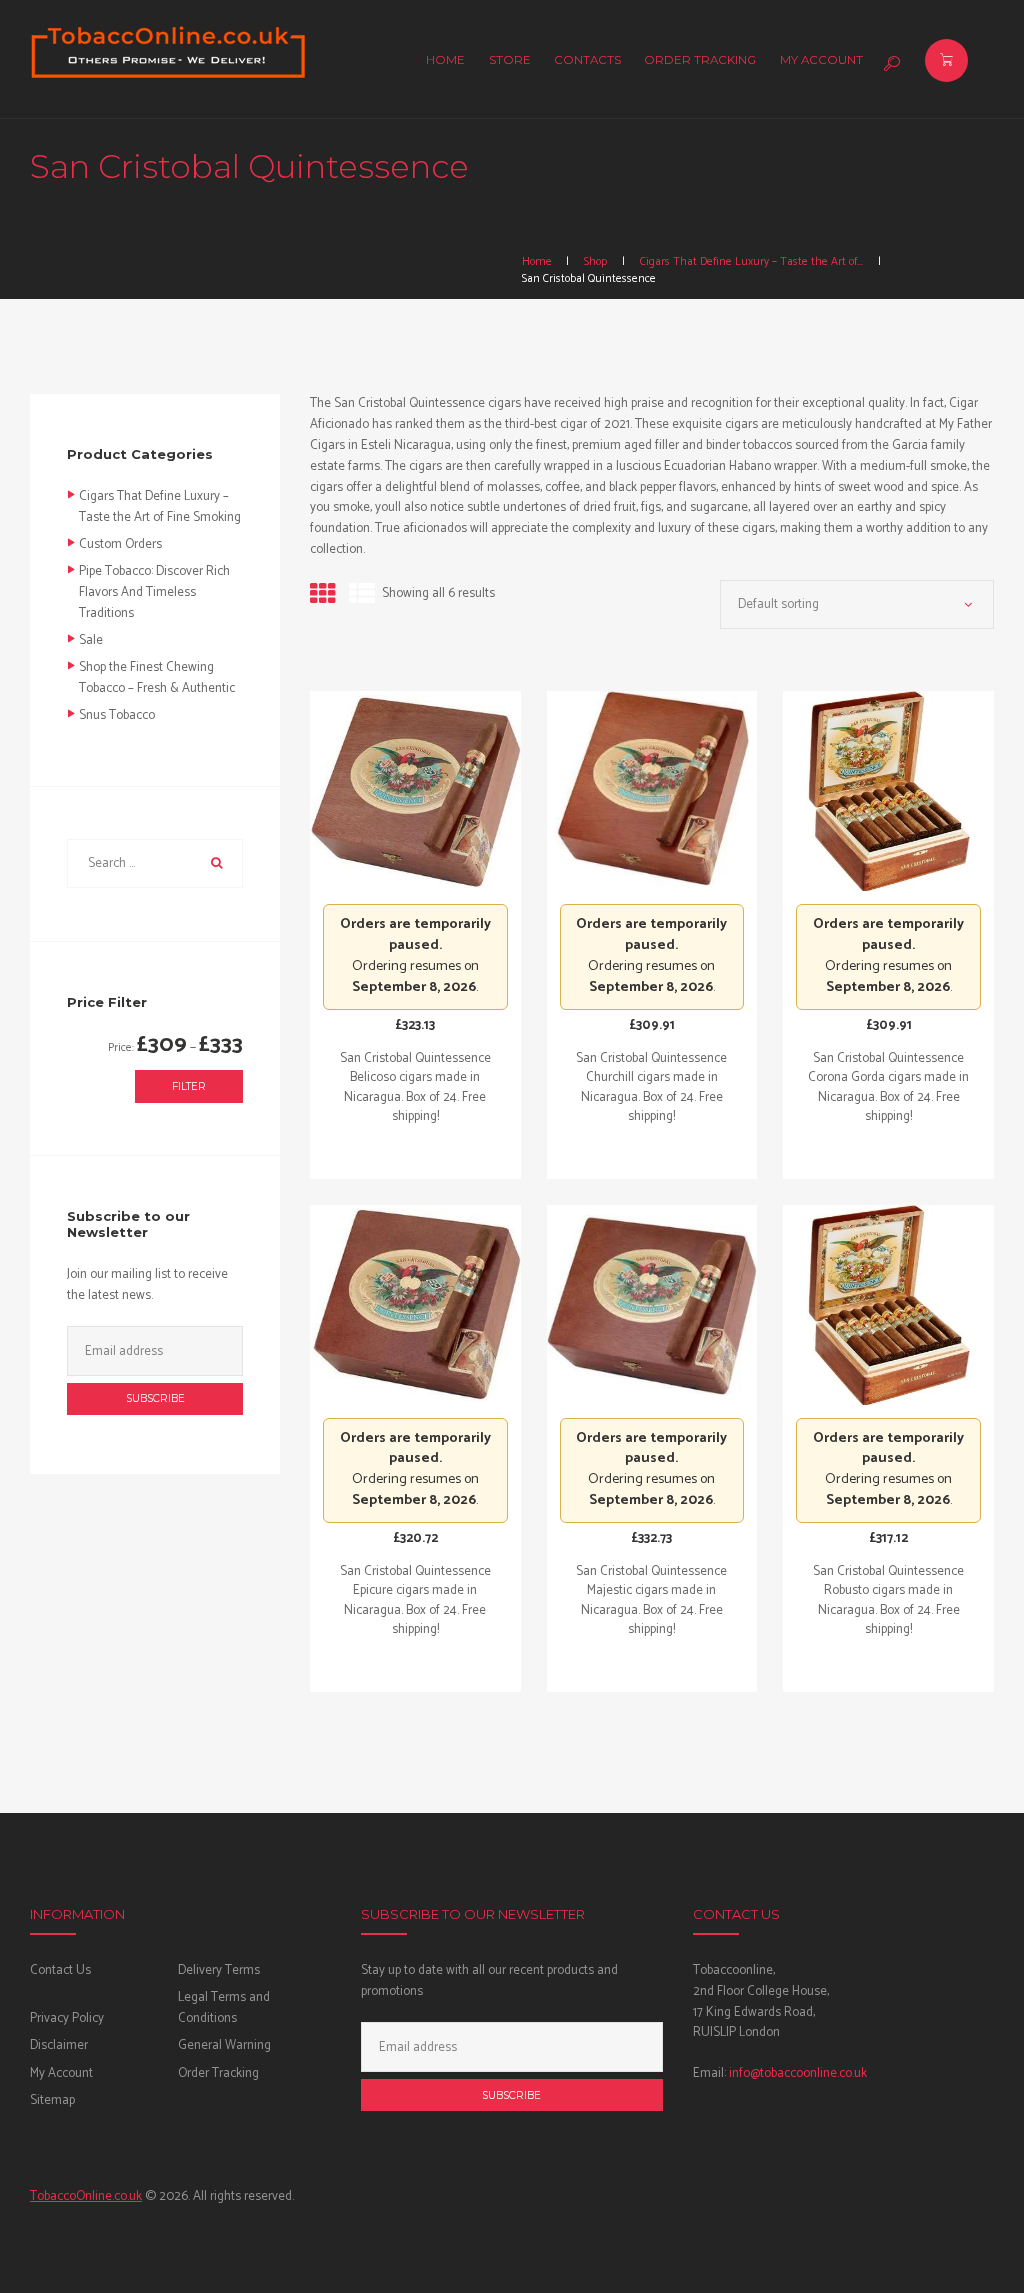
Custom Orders (120, 544)
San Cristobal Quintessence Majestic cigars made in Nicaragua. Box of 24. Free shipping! (651, 1601)
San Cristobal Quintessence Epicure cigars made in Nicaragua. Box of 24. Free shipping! (415, 1601)
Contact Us (60, 1970)
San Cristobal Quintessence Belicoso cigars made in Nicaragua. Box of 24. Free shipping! (415, 1088)
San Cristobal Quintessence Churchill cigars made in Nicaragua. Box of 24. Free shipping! (651, 1088)
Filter (189, 1086)
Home (537, 261)
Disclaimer (59, 2045)
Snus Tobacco (117, 715)
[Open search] (889, 64)
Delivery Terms (219, 1970)
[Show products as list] (362, 595)
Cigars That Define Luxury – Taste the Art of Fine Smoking (160, 507)
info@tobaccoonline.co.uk (798, 2073)
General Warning (224, 2045)
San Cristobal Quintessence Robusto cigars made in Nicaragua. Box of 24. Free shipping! (888, 1601)
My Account (61, 2073)
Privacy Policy (67, 2018)
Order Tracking (218, 2073)
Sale (91, 640)
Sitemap (52, 2100)
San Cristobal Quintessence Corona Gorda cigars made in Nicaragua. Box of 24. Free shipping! (888, 1088)
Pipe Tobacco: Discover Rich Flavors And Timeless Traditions (154, 592)
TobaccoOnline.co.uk (86, 2196)
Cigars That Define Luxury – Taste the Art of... (751, 261)
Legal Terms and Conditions (224, 2008)
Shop (595, 261)
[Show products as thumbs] (323, 595)
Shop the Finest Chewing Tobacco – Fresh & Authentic (157, 678)
